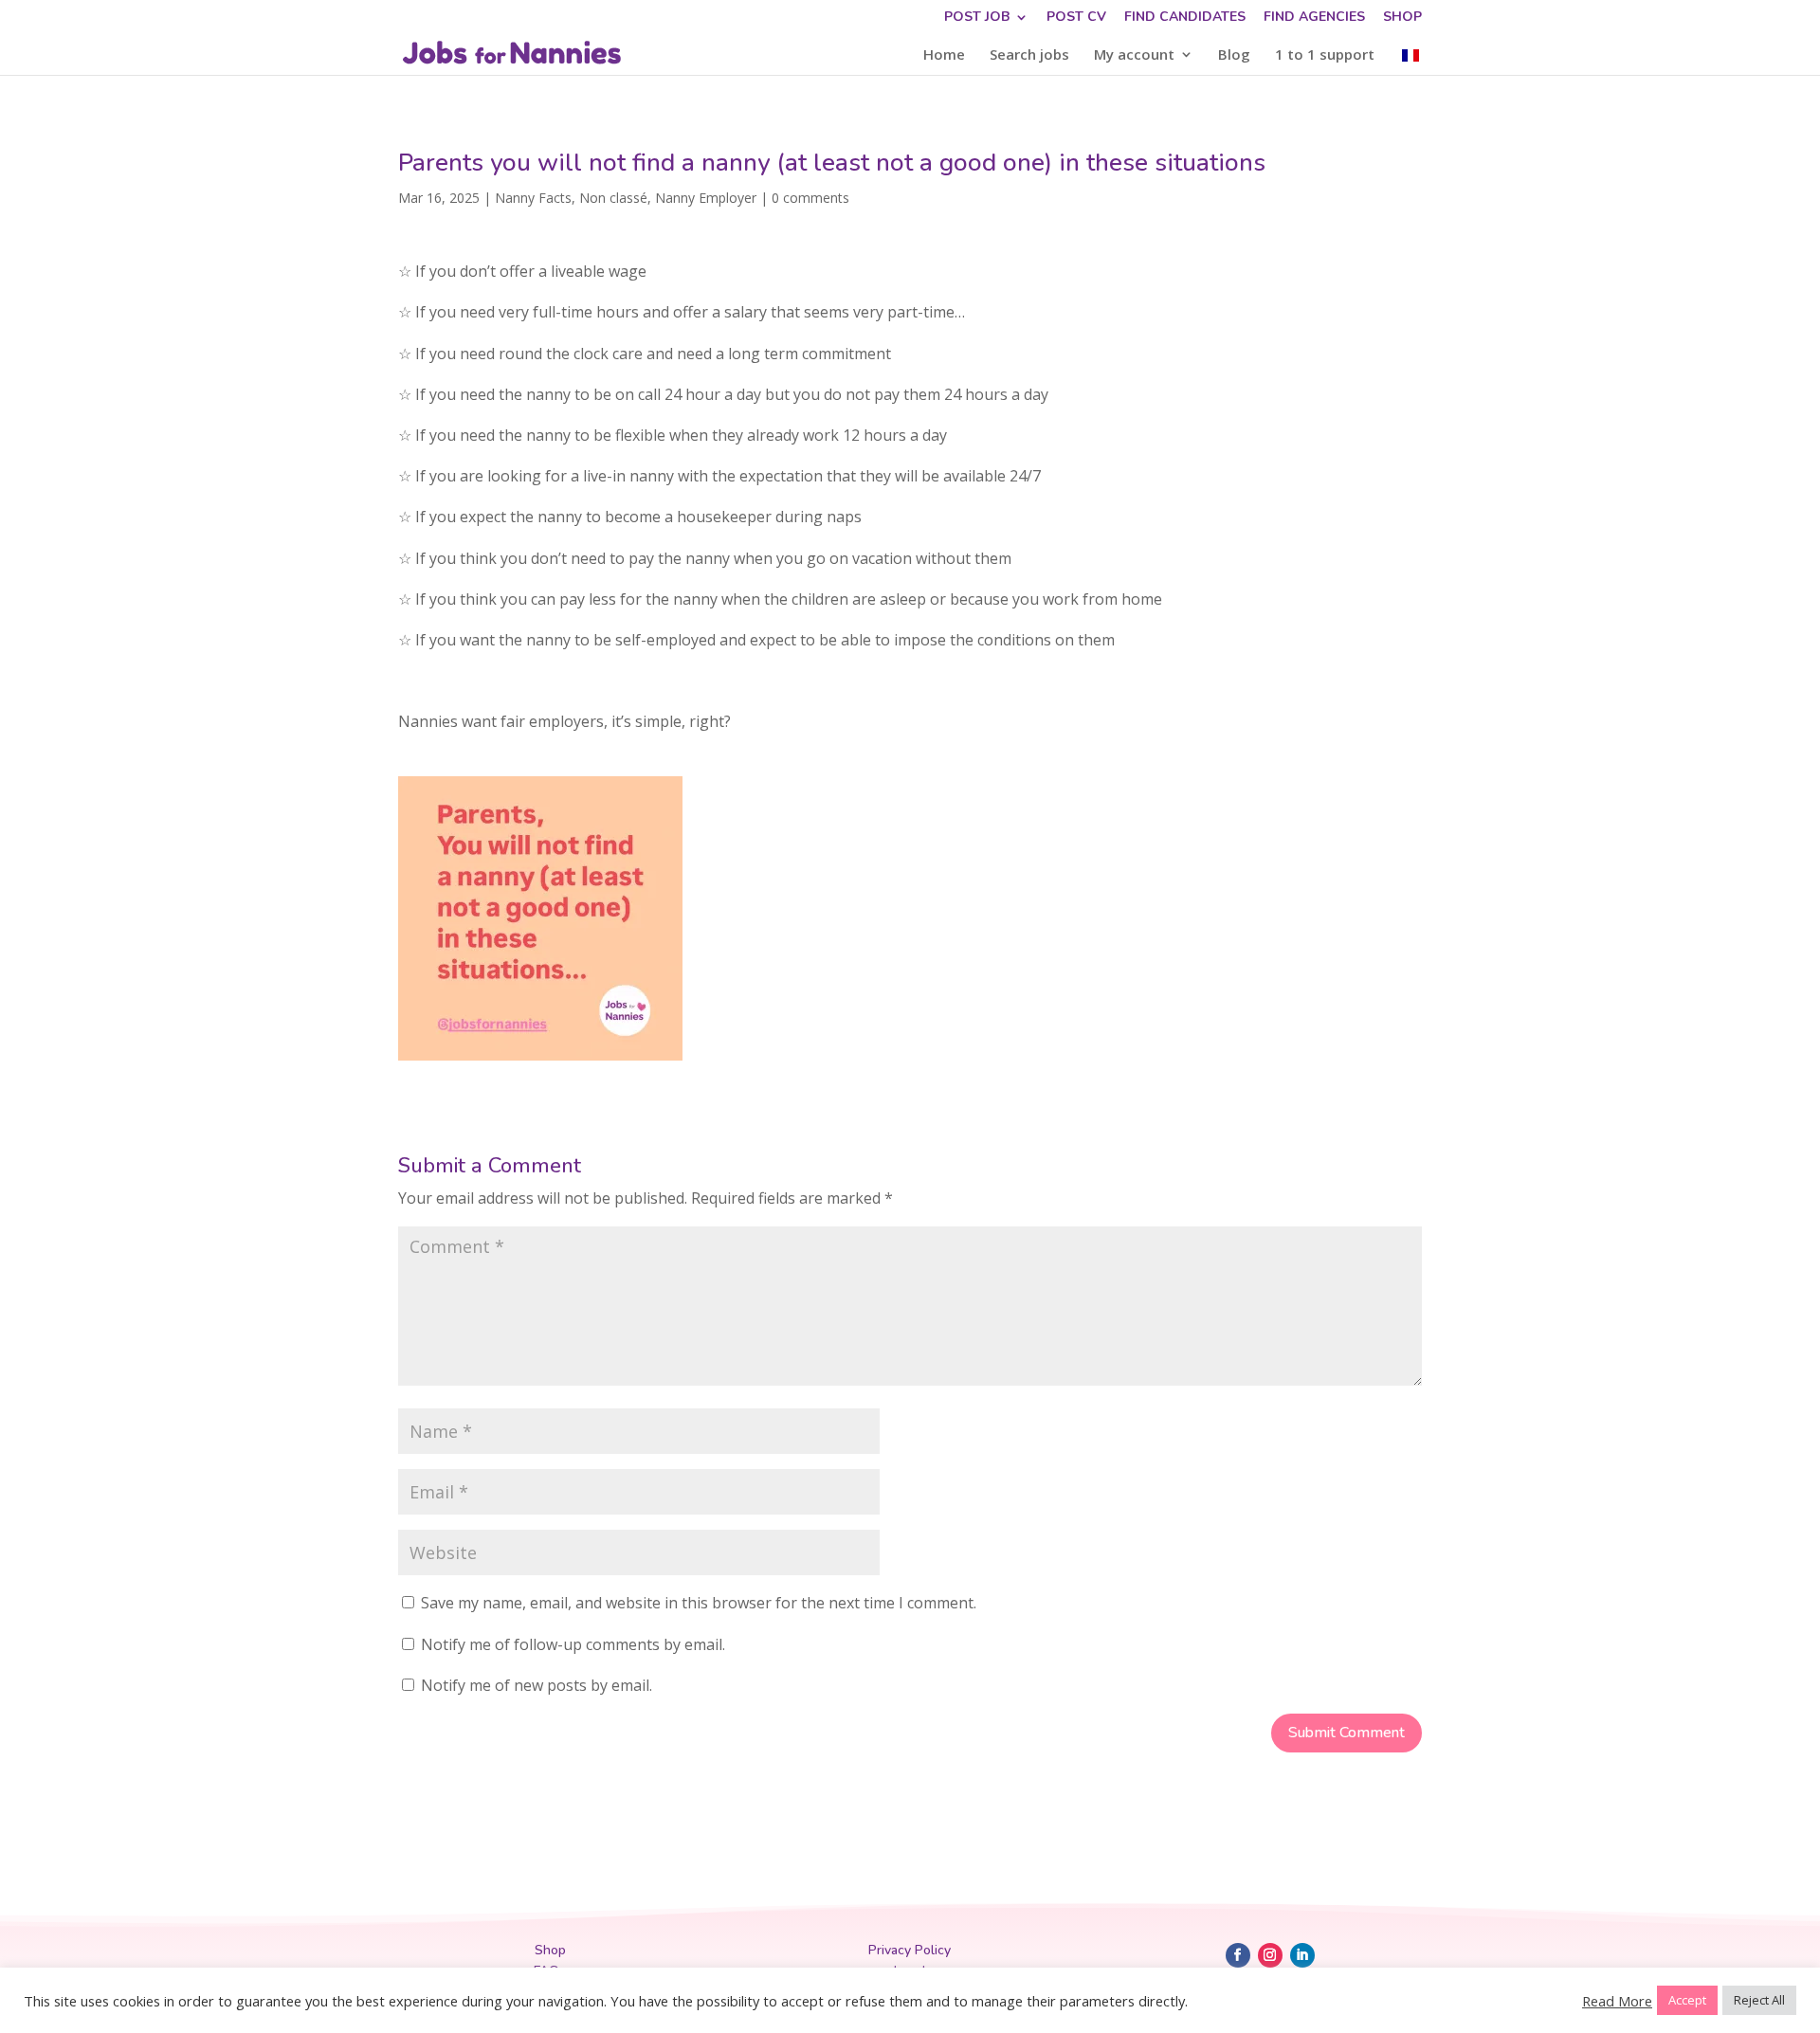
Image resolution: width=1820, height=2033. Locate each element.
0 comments (810, 198)
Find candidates (1185, 18)
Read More (1617, 2001)
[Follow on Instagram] (1270, 1955)
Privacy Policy (910, 1950)
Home (944, 55)
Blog (1234, 55)
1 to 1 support (1325, 55)
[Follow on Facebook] (1238, 1955)
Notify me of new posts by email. (537, 1685)
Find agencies (1314, 18)
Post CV (1076, 18)
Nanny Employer (706, 198)
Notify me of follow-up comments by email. (573, 1644)
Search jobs (1029, 55)
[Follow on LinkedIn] (1302, 1955)
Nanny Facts (533, 198)
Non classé (613, 198)
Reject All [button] (1759, 2000)
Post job (977, 18)
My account (1134, 55)
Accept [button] (1687, 2000)
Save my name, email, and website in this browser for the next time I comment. (699, 1603)
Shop (1402, 18)
